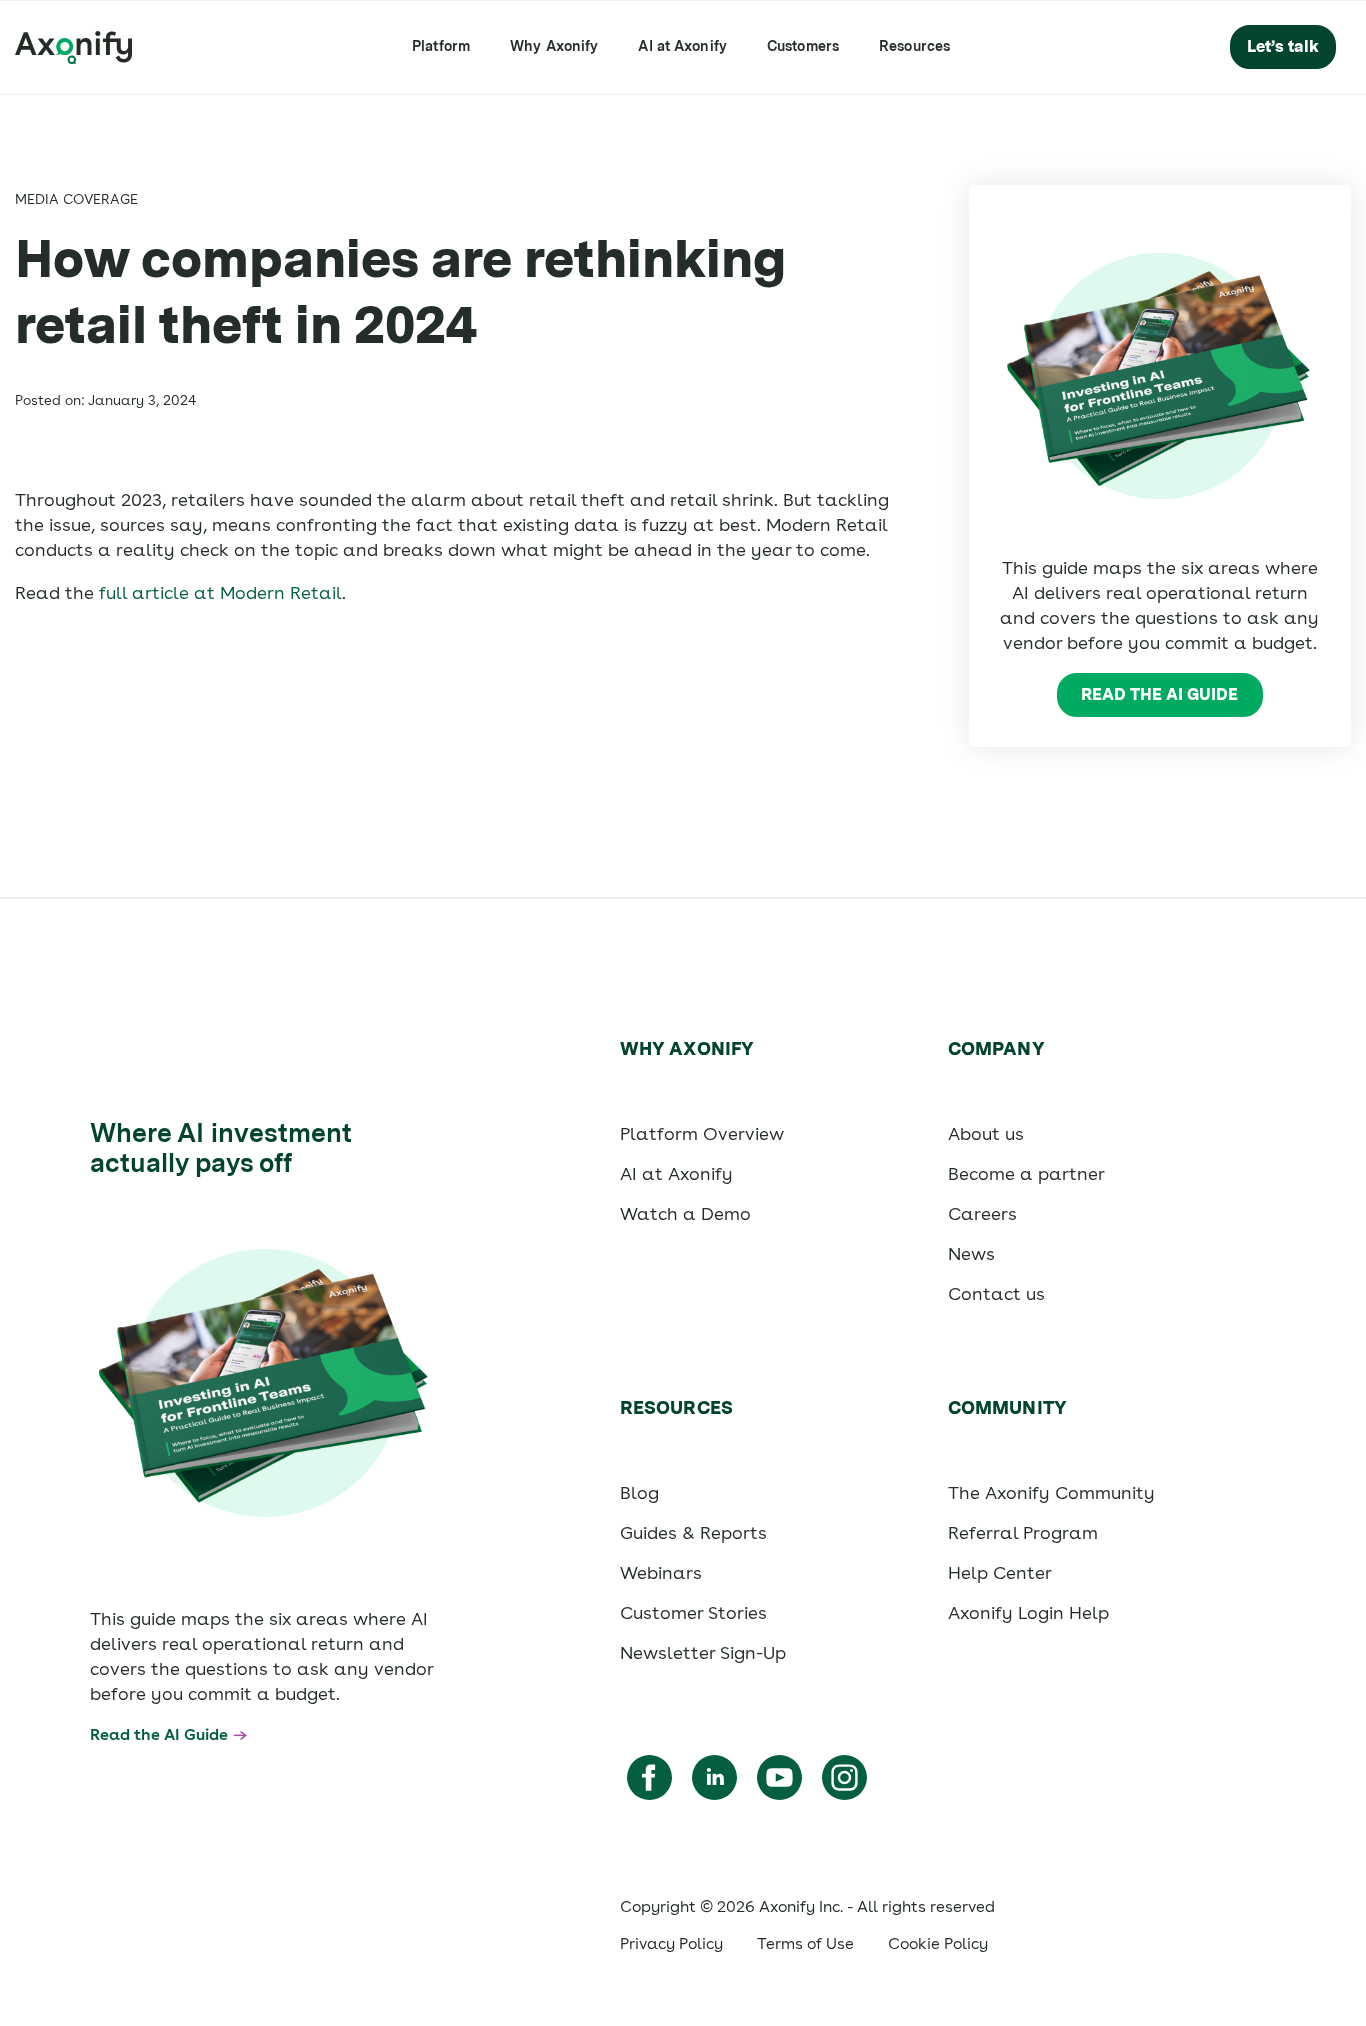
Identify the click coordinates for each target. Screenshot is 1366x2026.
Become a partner (1026, 1173)
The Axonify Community (1051, 1492)
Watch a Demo (685, 1213)
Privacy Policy (671, 1943)
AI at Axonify (682, 46)
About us (986, 1133)
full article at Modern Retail (220, 592)
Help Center (1000, 1572)
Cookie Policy (938, 1943)
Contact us (996, 1293)
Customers (803, 46)
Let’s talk (1283, 46)
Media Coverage (76, 199)
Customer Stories (693, 1612)
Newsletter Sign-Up (703, 1652)
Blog (639, 1492)
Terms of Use (805, 1943)
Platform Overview (702, 1133)
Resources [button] (914, 46)
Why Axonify (554, 46)
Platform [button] (441, 46)
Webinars (661, 1572)
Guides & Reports (693, 1532)
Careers (982, 1213)
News (971, 1253)
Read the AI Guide (1159, 694)
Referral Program (1023, 1532)
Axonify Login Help (1028, 1612)
